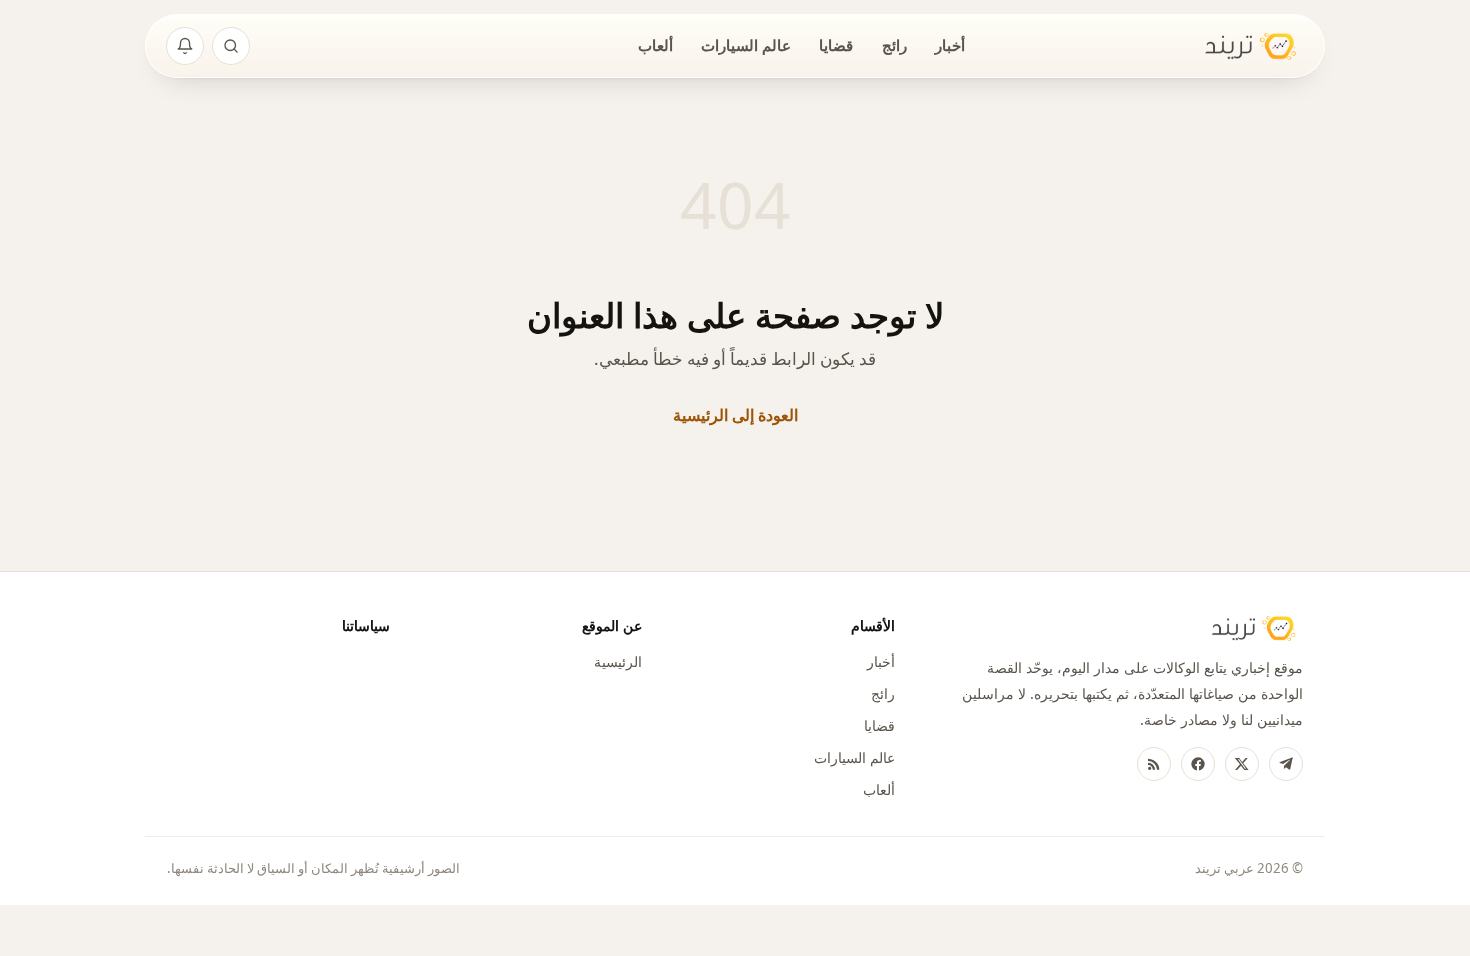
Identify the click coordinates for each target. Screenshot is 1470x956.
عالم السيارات (746, 45)
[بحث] (231, 46)
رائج (894, 45)
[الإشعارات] (185, 46)
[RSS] (1154, 764)
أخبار (950, 45)
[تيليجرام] (1286, 764)
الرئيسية (618, 661)
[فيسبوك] (1198, 764)
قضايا (836, 45)
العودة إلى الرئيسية (735, 415)
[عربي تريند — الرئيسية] (1238, 46)
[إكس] (1242, 764)
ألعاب (655, 45)
